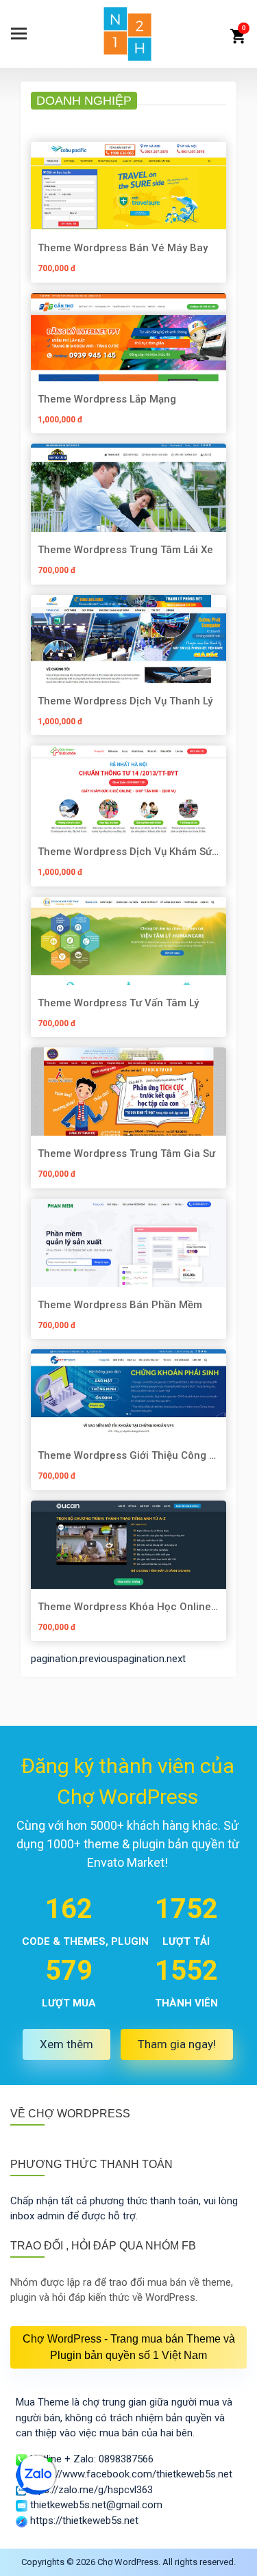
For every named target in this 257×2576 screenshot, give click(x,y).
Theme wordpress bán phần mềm (120, 1304)
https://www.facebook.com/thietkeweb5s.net (130, 2474)
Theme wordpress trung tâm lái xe (125, 549)
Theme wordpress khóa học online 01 (124, 1606)
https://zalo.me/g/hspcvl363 (89, 2490)
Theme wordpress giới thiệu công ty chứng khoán (128, 1455)
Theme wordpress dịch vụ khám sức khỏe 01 (128, 851)
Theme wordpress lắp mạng (107, 399)
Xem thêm (66, 2044)
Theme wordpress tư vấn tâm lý (118, 1003)
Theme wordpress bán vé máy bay (123, 247)
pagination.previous (74, 1659)
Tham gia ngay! (177, 2044)
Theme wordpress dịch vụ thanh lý (125, 701)
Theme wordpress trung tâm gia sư (126, 1153)
